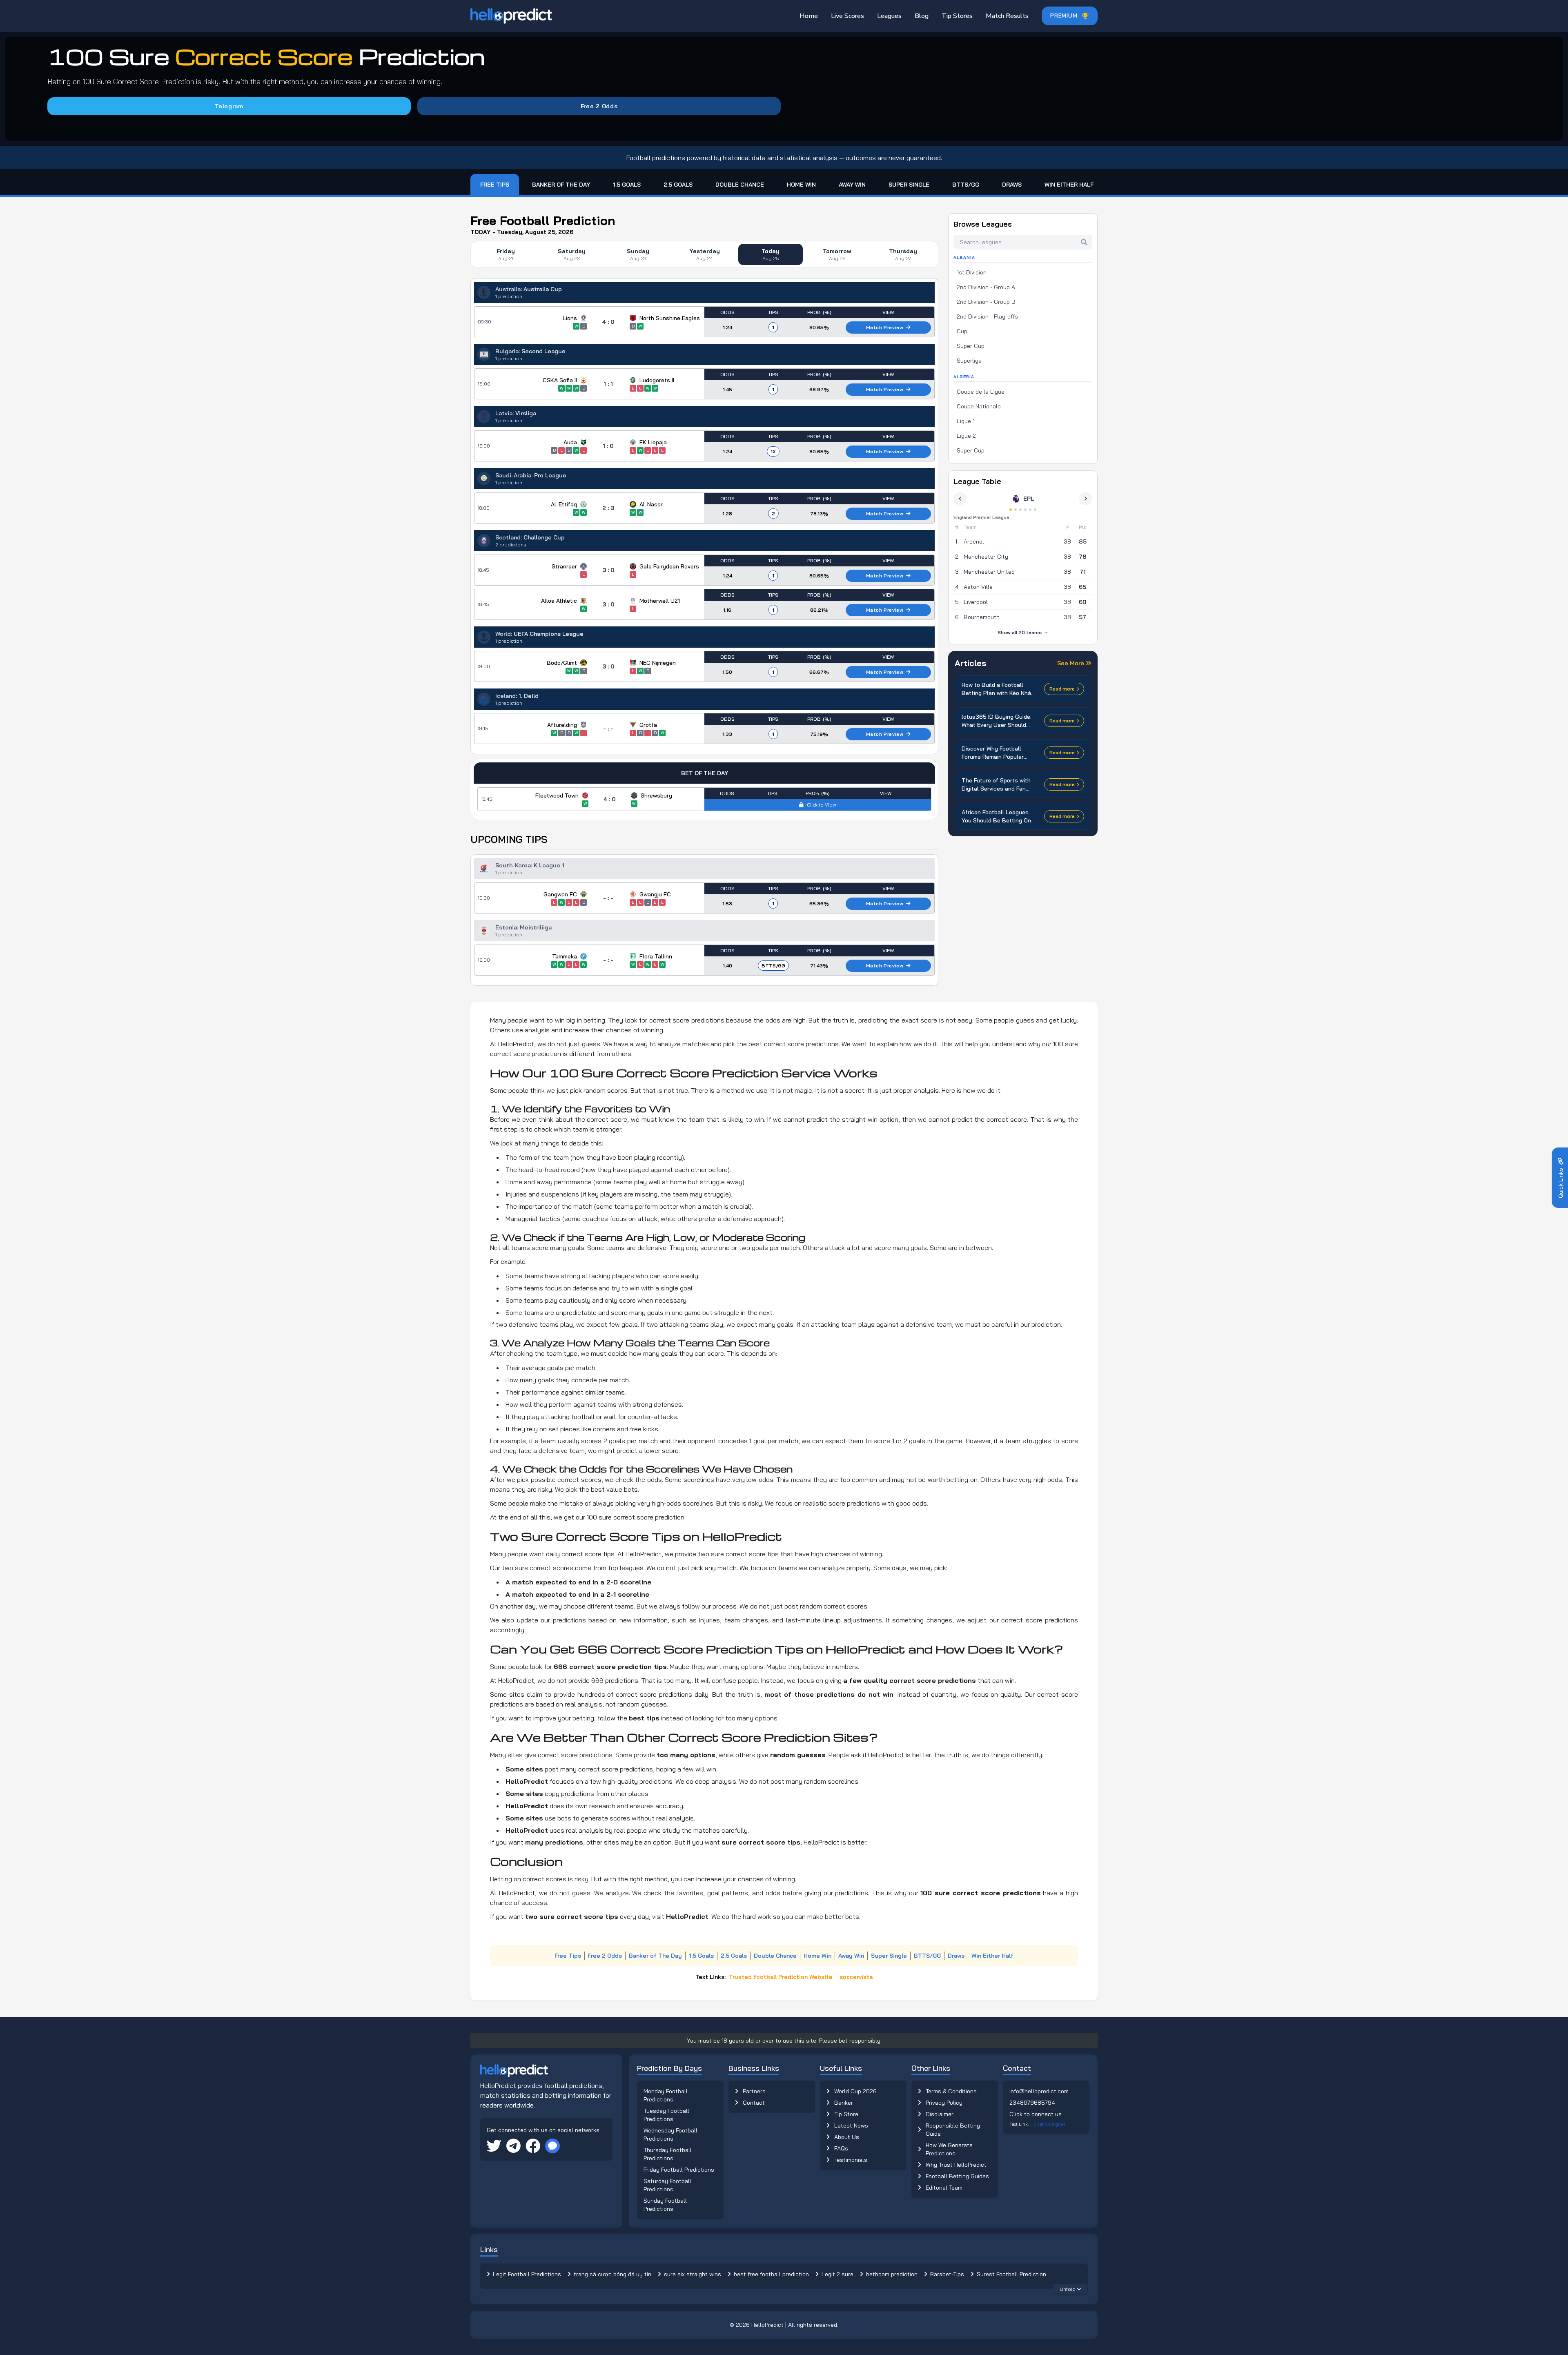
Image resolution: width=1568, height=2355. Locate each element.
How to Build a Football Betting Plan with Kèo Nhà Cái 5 (996, 689)
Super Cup (971, 346)
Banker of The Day (561, 185)
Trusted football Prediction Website (781, 1977)
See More (1071, 663)
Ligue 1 (966, 421)
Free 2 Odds (599, 106)
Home (809, 16)
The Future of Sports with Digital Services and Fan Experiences (996, 785)
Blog (922, 16)
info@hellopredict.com (1039, 2091)
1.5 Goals (627, 185)
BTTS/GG (966, 185)
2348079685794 (1032, 2103)
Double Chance (740, 185)
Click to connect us (1036, 2114)
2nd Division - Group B (986, 302)
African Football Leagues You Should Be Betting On (996, 816)
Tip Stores (957, 16)
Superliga (969, 361)
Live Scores (847, 16)
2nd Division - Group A (986, 287)
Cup (962, 331)
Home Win (801, 185)
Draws (1012, 185)
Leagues (889, 16)
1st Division (972, 272)
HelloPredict (767, 2325)
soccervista (856, 1977)
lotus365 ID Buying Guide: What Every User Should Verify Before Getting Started (997, 721)
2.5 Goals (678, 185)
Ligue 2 (966, 436)
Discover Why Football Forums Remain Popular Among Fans (993, 753)
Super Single (909, 185)
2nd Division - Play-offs (987, 316)
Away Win (852, 185)
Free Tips (495, 185)
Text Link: (1037, 2124)
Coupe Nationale (979, 406)
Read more (1062, 689)
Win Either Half (1069, 185)
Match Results (1007, 16)
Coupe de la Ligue (981, 392)
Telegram (229, 106)
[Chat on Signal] (552, 2146)
